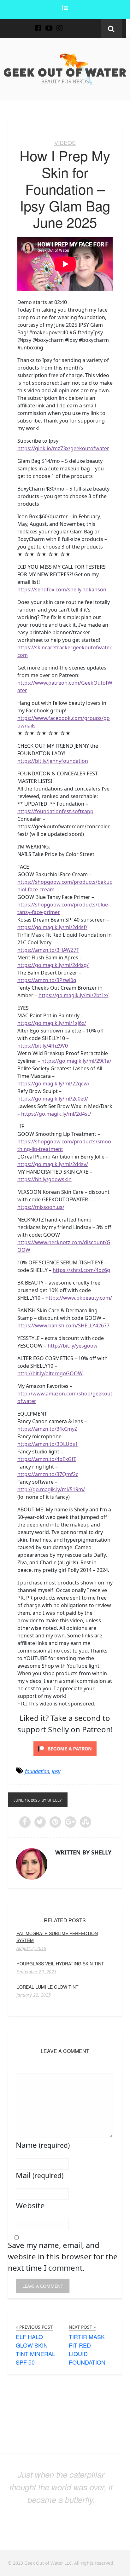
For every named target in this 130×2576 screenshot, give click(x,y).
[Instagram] (60, 24)
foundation (37, 1771)
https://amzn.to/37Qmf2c (48, 1474)
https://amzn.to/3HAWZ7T (48, 950)
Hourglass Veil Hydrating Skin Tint (60, 1964)
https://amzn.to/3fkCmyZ (47, 1429)
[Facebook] (38, 24)
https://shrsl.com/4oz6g (81, 1270)
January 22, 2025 (34, 1995)
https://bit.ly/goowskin (44, 1179)
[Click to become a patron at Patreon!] (65, 1748)
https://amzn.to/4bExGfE (47, 1459)
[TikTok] (70, 24)
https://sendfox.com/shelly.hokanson (62, 589)
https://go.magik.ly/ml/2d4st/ (56, 1114)
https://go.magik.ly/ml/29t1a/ (76, 1061)
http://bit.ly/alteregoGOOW (50, 1373)
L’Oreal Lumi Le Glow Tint (47, 1987)
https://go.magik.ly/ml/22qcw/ (53, 1084)
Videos (65, 142)
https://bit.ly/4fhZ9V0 (43, 1046)
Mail (40, 2175)
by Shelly (52, 1800)
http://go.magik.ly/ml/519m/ (51, 1489)
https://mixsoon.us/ (41, 1207)
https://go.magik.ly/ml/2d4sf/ (52, 927)
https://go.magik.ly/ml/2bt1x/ (74, 995)
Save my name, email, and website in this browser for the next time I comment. (63, 2256)
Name (43, 2145)
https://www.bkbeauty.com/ (79, 1298)
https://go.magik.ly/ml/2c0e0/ (53, 1099)
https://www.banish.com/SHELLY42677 (63, 1325)
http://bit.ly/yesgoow (73, 1346)
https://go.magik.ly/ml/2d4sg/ (53, 965)
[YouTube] (49, 24)
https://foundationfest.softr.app (55, 811)
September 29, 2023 (36, 1972)
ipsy (56, 1771)
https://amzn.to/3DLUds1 (48, 1444)
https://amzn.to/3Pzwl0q (47, 980)
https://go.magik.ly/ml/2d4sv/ (53, 1164)
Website (30, 2205)
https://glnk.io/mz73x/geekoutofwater (63, 448)
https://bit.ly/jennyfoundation (53, 761)
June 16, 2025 (27, 1800)
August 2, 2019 (31, 1948)
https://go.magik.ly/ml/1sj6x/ (52, 1023)
